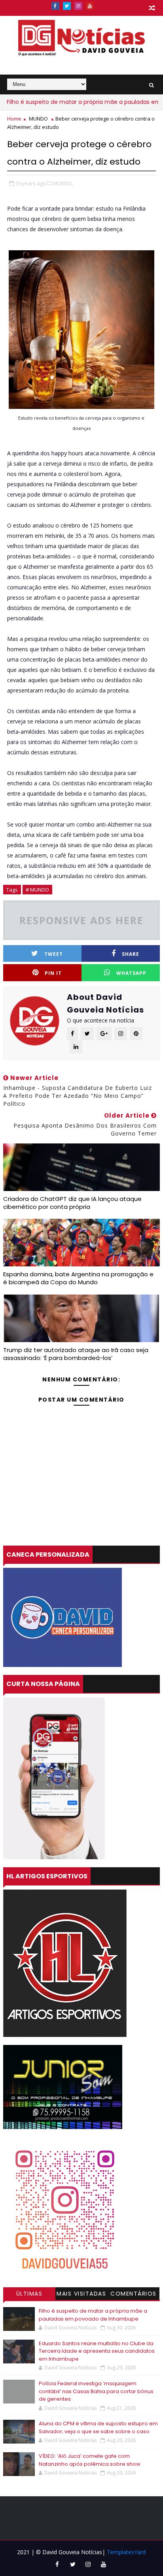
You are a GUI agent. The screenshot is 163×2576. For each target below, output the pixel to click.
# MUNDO (37, 890)
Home (14, 119)
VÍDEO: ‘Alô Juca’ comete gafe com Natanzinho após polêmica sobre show (90, 2460)
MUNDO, (63, 183)
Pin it (53, 973)
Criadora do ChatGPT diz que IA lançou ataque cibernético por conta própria (72, 1203)
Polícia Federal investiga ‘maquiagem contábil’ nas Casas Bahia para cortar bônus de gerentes (96, 2391)
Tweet (54, 954)
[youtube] (90, 6)
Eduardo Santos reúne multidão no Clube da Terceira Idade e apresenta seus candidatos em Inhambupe (97, 2351)
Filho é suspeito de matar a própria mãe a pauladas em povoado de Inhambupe (93, 2315)
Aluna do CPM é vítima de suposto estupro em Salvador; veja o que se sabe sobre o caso (98, 2427)
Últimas (29, 2294)
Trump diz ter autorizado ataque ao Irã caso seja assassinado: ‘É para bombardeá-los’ (76, 1354)
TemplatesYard (126, 2552)
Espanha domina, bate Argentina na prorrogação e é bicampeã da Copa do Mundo (78, 1278)
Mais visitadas (81, 2294)
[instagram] (78, 6)
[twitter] (67, 6)
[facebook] (55, 6)
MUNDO (38, 119)
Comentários (134, 2294)
